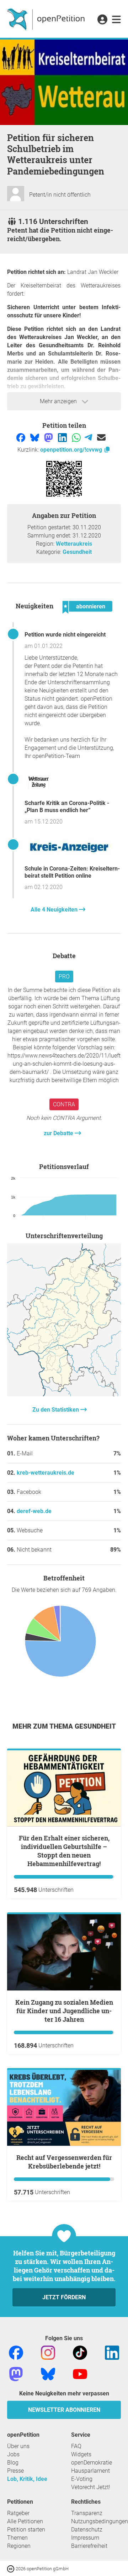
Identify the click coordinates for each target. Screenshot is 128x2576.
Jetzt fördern (64, 2297)
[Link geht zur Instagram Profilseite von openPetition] (48, 2352)
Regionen (19, 2546)
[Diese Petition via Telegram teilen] (89, 437)
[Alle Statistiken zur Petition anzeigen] (64, 1394)
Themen (17, 2538)
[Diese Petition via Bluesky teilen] (35, 437)
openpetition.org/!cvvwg (72, 450)
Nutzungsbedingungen (100, 2521)
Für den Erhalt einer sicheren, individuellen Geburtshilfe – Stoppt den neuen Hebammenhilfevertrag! (64, 1851)
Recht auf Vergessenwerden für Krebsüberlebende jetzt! (64, 2162)
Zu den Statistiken (56, 1410)
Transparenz (87, 2513)
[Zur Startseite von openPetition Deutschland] (47, 19)
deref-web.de (34, 1511)
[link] (116, 20)
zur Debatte (59, 1133)
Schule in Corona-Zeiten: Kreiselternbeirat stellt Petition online (72, 872)
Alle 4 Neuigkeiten (55, 910)
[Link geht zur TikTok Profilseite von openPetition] (80, 2352)
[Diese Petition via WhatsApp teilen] (77, 437)
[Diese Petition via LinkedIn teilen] (63, 437)
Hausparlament (90, 2471)
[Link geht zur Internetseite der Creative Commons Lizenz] (11, 2568)
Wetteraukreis (74, 544)
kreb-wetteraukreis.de (46, 1473)
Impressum (85, 2538)
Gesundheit (77, 552)
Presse (15, 2471)
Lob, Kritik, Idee (27, 2479)
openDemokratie (92, 2463)
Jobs (13, 2454)
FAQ (76, 2446)
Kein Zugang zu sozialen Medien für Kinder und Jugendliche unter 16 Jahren (64, 2011)
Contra (64, 1104)
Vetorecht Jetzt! (91, 2487)
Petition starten (26, 2530)
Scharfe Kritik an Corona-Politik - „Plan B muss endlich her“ (67, 807)
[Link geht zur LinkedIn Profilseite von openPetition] (112, 2352)
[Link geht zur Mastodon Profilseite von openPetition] (16, 2374)
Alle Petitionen (25, 2521)
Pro (64, 977)
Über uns (18, 2446)
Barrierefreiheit (89, 2546)
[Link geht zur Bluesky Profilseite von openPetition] (48, 2374)
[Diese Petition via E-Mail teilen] (101, 437)
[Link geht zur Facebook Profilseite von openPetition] (16, 2352)
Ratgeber (18, 2513)
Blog (13, 2463)
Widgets (81, 2454)
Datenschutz (87, 2530)
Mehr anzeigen (59, 401)
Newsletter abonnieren (64, 2410)
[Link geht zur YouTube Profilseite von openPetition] (80, 2374)
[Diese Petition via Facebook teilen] (22, 437)
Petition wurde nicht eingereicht (65, 635)
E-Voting (82, 2479)
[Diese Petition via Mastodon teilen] (49, 437)
